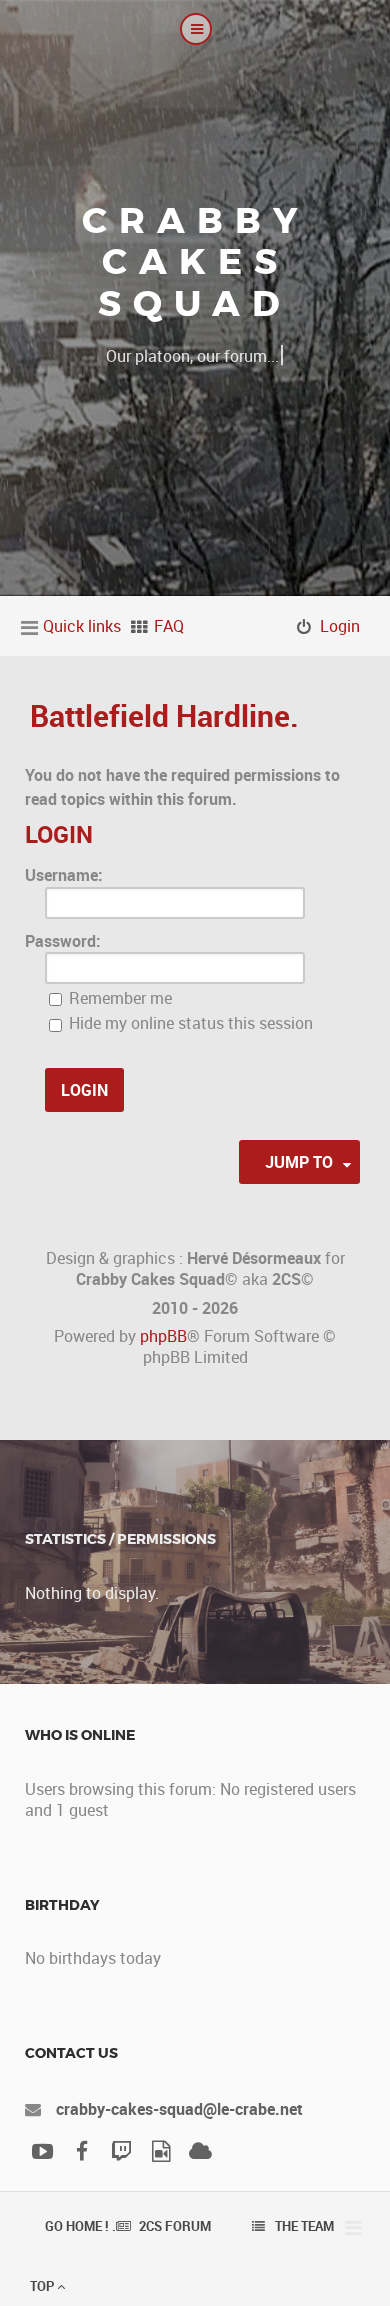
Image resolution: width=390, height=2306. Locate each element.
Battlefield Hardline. (164, 715)
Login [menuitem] (340, 626)
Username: (64, 875)
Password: (63, 941)
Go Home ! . (80, 2226)
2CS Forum (175, 2226)
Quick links (82, 626)
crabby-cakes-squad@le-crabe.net (179, 2109)
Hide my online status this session (189, 1023)
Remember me (118, 998)
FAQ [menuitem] (169, 626)
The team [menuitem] (304, 2226)
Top (43, 2286)
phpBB (163, 1336)
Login (59, 834)
